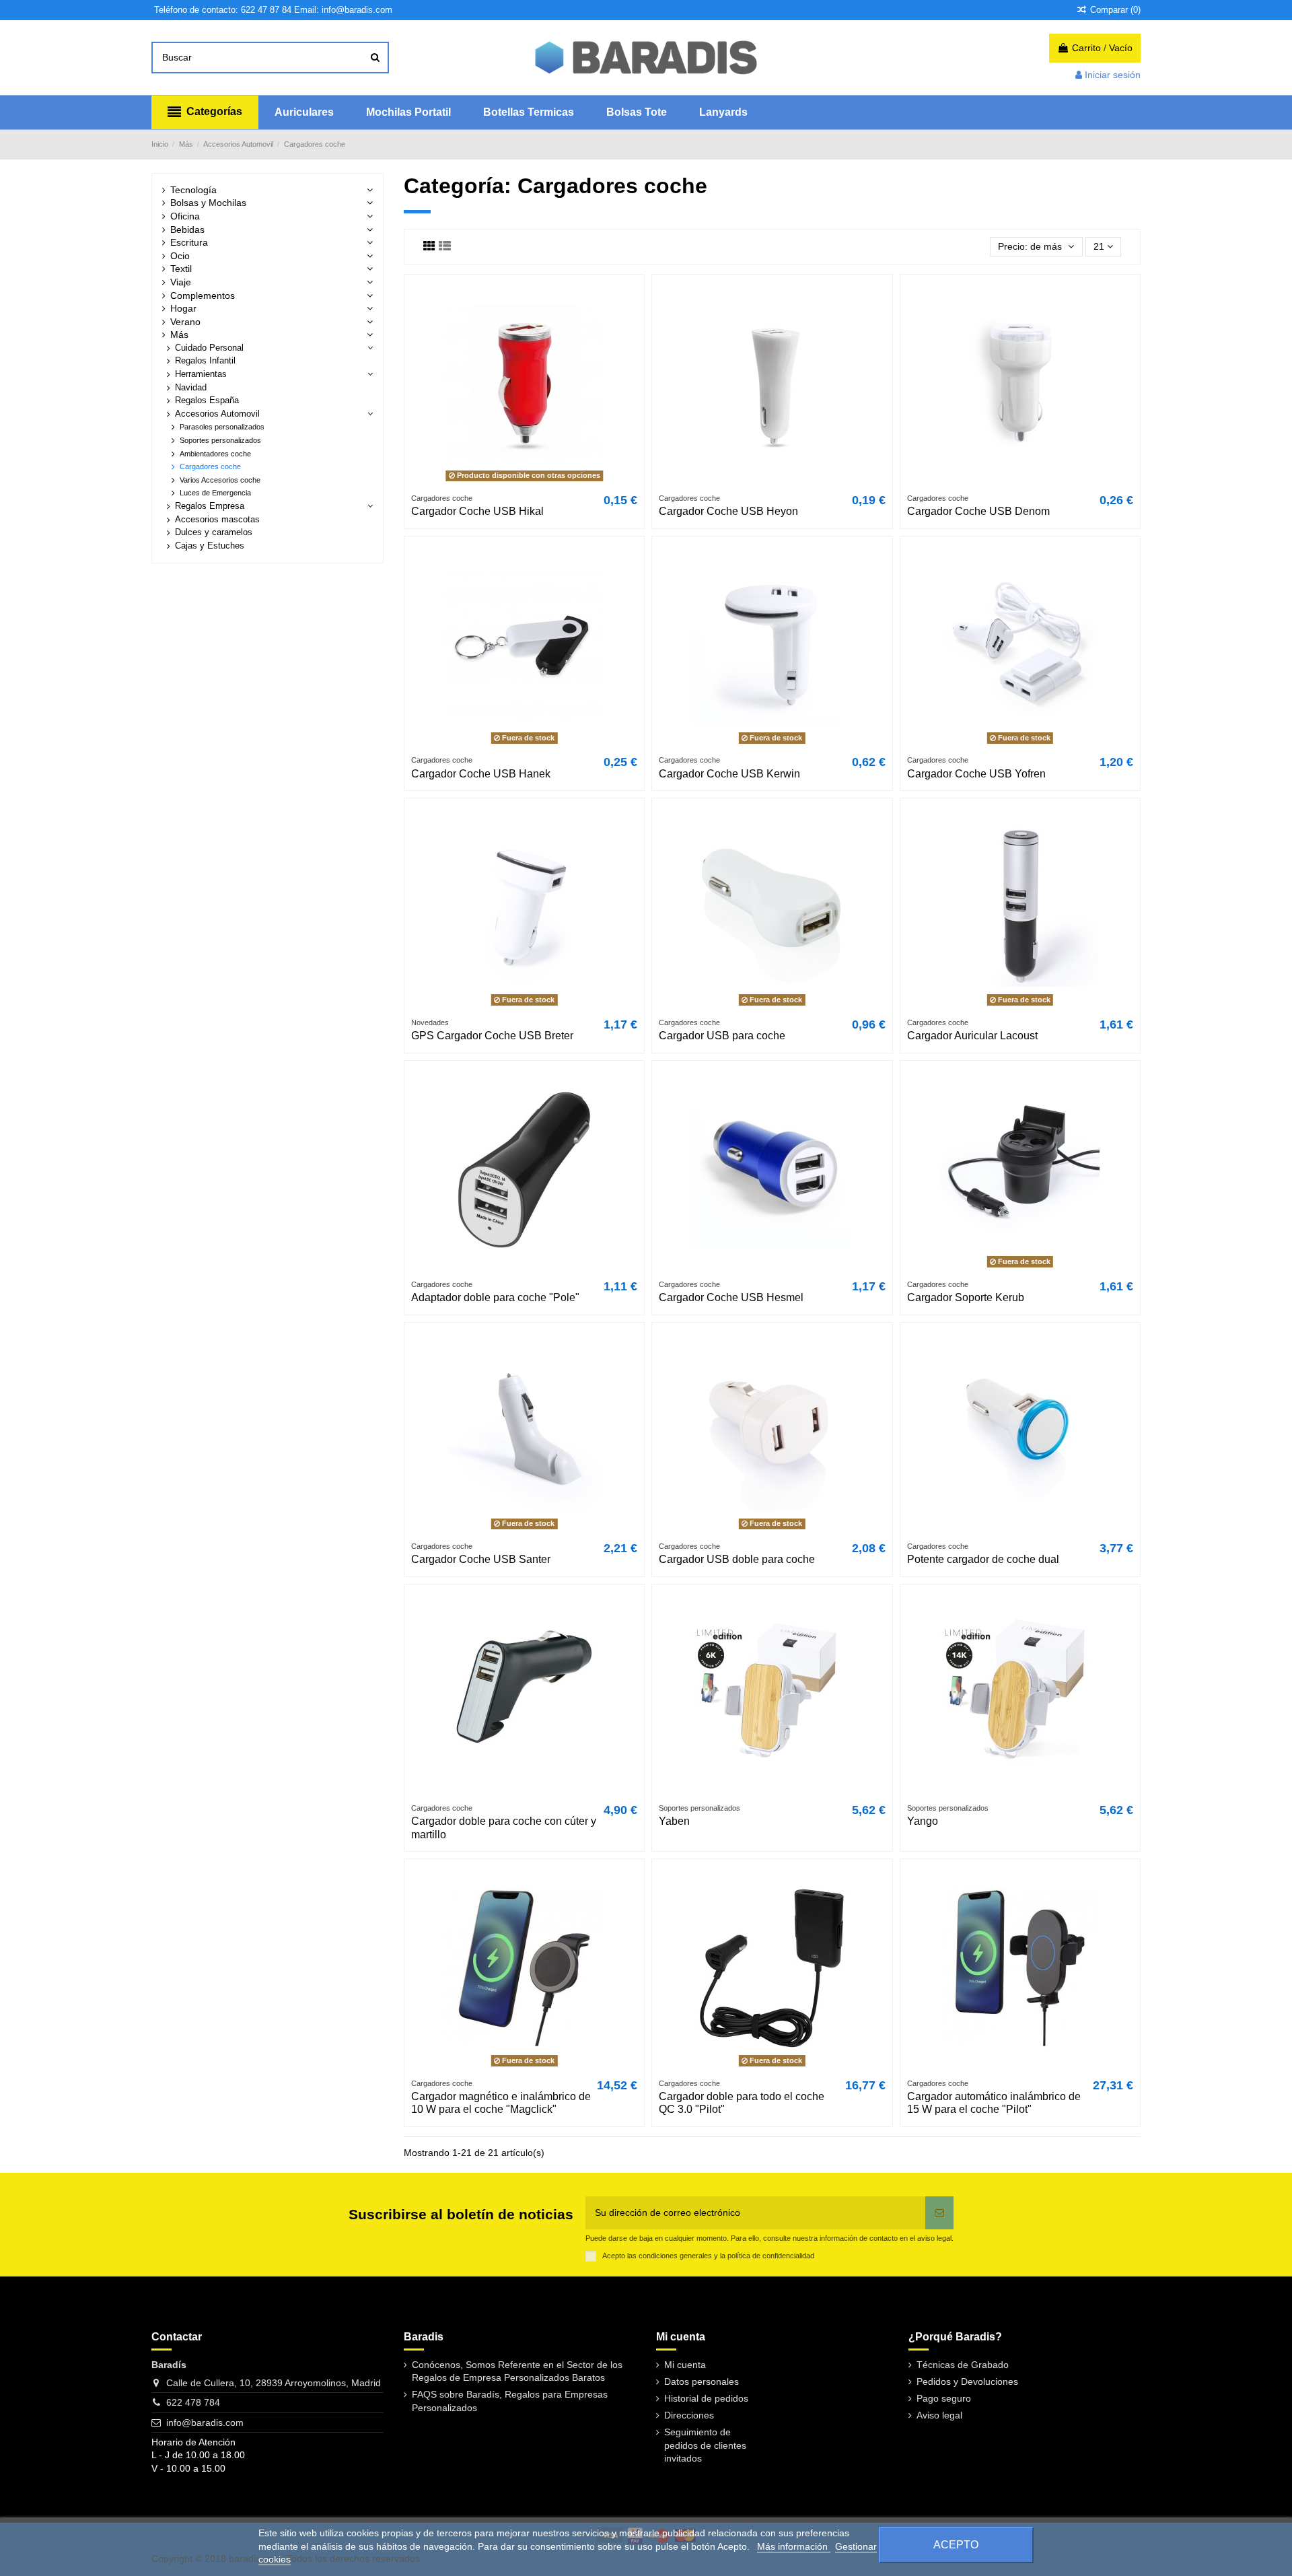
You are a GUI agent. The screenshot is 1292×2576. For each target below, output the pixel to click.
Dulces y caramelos (214, 532)
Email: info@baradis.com (343, 10)
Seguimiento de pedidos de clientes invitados (705, 2445)
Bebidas (187, 230)
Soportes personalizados (220, 440)
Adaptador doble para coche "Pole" (495, 1297)
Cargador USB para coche (722, 1036)
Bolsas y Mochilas (208, 203)
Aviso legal (939, 2415)
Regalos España (207, 401)
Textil (181, 269)
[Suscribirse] (939, 2213)
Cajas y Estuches (210, 546)
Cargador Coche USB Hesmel (731, 1297)
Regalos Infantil (205, 361)
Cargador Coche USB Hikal (477, 511)
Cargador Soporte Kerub (966, 1297)
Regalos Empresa (210, 506)
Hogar (183, 308)
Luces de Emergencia (215, 493)
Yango (923, 1821)
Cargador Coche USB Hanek (481, 774)
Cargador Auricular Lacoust (972, 1036)
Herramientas (201, 374)
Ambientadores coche (215, 454)
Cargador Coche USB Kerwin (729, 774)
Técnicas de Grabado (963, 2365)
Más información (794, 2546)
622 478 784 (193, 2402)
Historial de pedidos (706, 2398)
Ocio (180, 256)
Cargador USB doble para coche (737, 1559)
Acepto (956, 2545)
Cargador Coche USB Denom (978, 511)
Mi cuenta (685, 2365)
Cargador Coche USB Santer (481, 1559)
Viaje (181, 282)
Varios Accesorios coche (220, 480)
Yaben (674, 1821)
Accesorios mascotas (217, 520)
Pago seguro (944, 2398)
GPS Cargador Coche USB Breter (492, 1036)
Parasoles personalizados (222, 427)
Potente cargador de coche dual (983, 1559)
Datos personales (702, 2381)
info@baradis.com (205, 2423)
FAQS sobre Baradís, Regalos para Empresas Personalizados (510, 2401)
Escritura (189, 242)
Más (179, 335)
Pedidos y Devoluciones (967, 2381)
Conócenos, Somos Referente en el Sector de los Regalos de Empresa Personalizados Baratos (517, 2371)
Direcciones (689, 2415)
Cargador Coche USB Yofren (976, 774)
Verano (185, 322)
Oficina (185, 216)
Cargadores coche (210, 466)
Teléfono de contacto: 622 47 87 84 (223, 10)
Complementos (203, 295)
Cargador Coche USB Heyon (728, 511)
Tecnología (193, 190)
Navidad (191, 388)
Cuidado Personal (209, 348)
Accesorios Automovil (217, 414)
